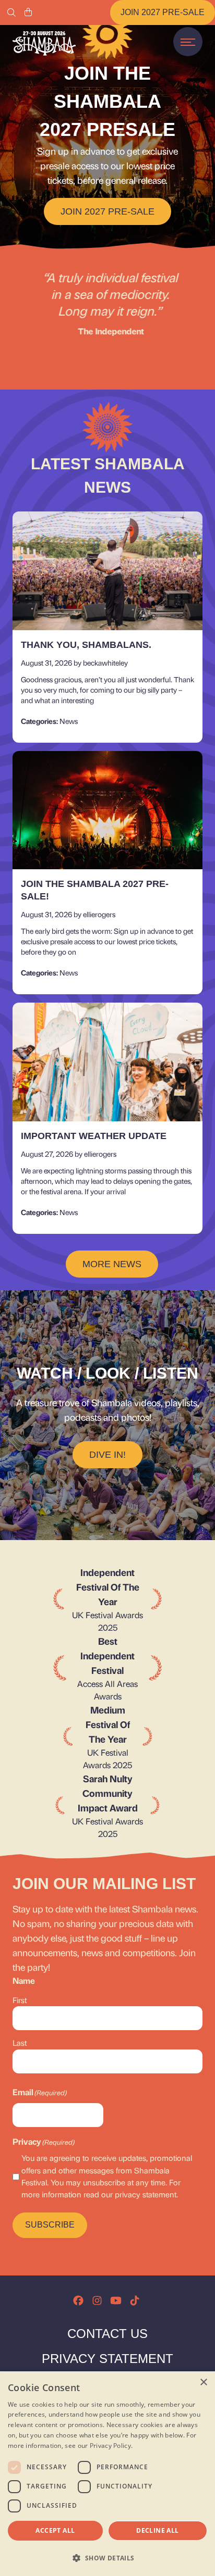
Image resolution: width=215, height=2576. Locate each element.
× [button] (203, 2383)
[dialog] (107, 2474)
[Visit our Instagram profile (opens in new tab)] (97, 2300)
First (20, 2000)
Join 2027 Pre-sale (107, 211)
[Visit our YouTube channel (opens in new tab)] (116, 2300)
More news (112, 1264)
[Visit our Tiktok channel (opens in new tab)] (135, 2300)
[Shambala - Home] (44, 43)
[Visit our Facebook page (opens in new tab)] (78, 2300)
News (69, 721)
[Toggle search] (11, 12)
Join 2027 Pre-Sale (163, 12)
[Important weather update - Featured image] (107, 1062)
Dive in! (107, 1455)
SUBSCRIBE (50, 2225)
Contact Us (107, 2334)
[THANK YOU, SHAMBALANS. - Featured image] (107, 571)
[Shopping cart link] (28, 12)
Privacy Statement (107, 2359)
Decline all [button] (157, 2530)
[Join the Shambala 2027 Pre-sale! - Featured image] (107, 810)
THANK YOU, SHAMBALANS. (86, 645)
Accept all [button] (55, 2530)
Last (20, 2043)
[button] (107, 2558)
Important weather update (94, 1136)
